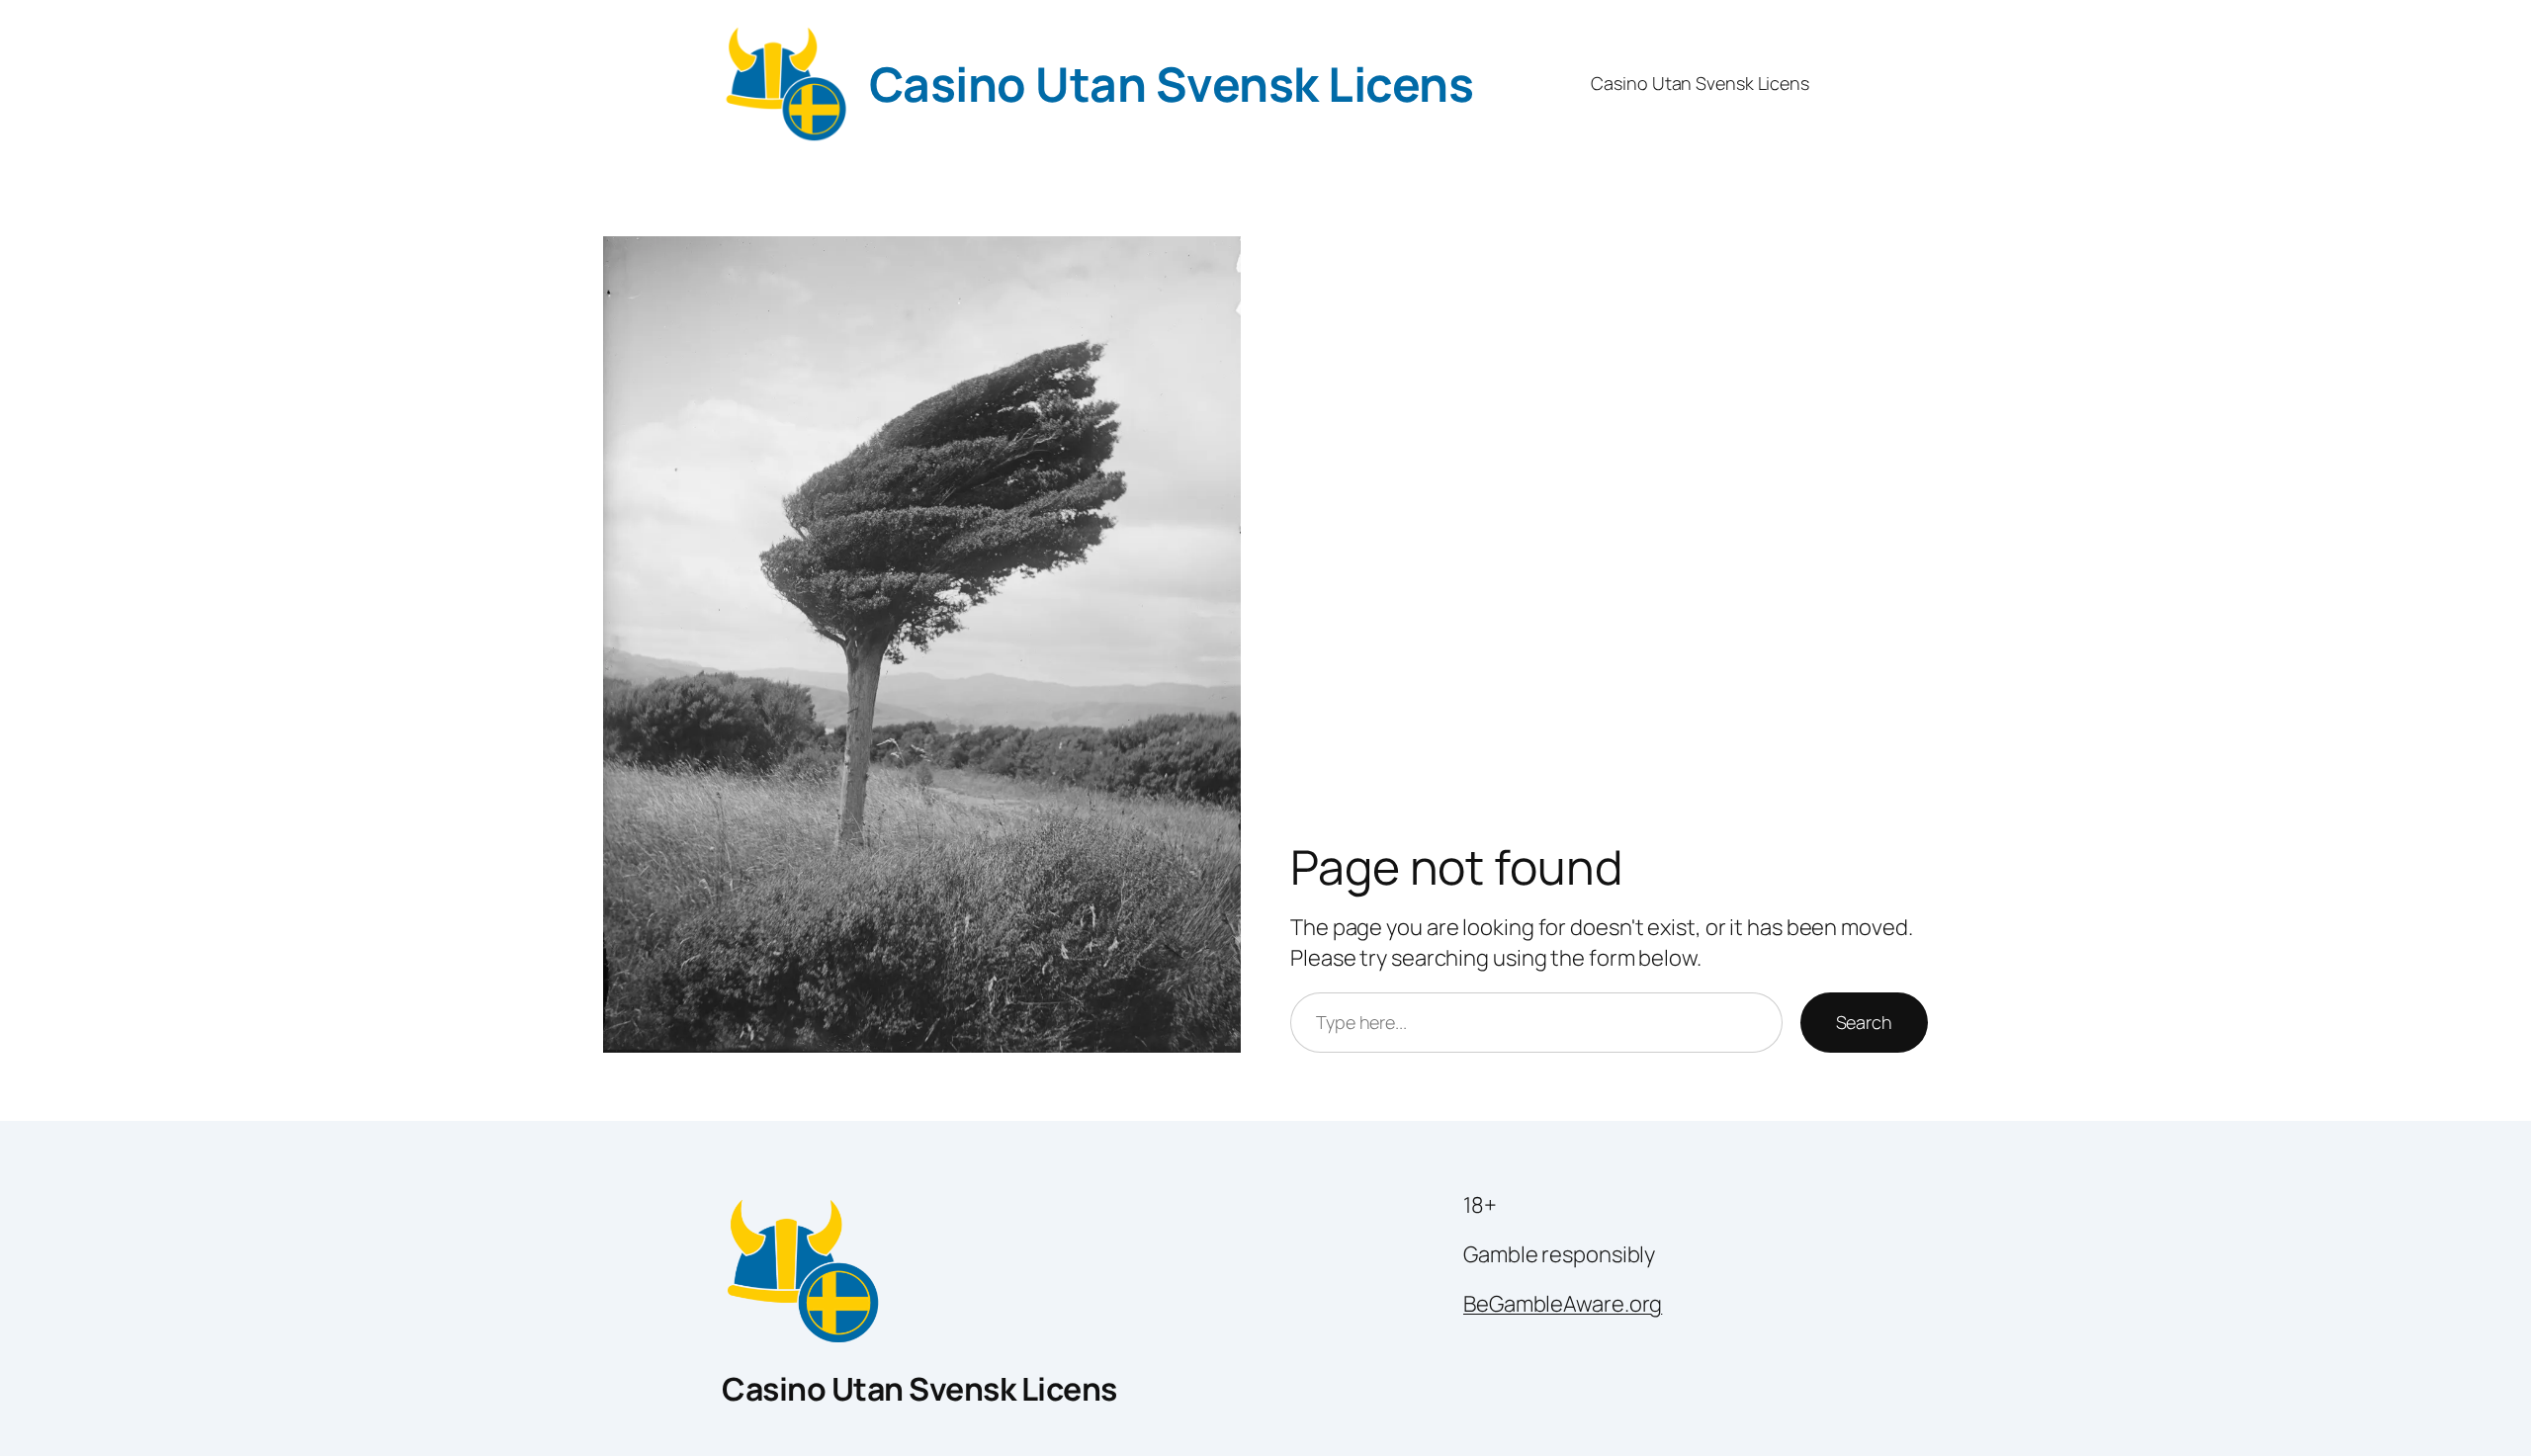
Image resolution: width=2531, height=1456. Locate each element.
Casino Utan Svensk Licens (1172, 84)
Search (1864, 1022)
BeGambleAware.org (1563, 1304)
